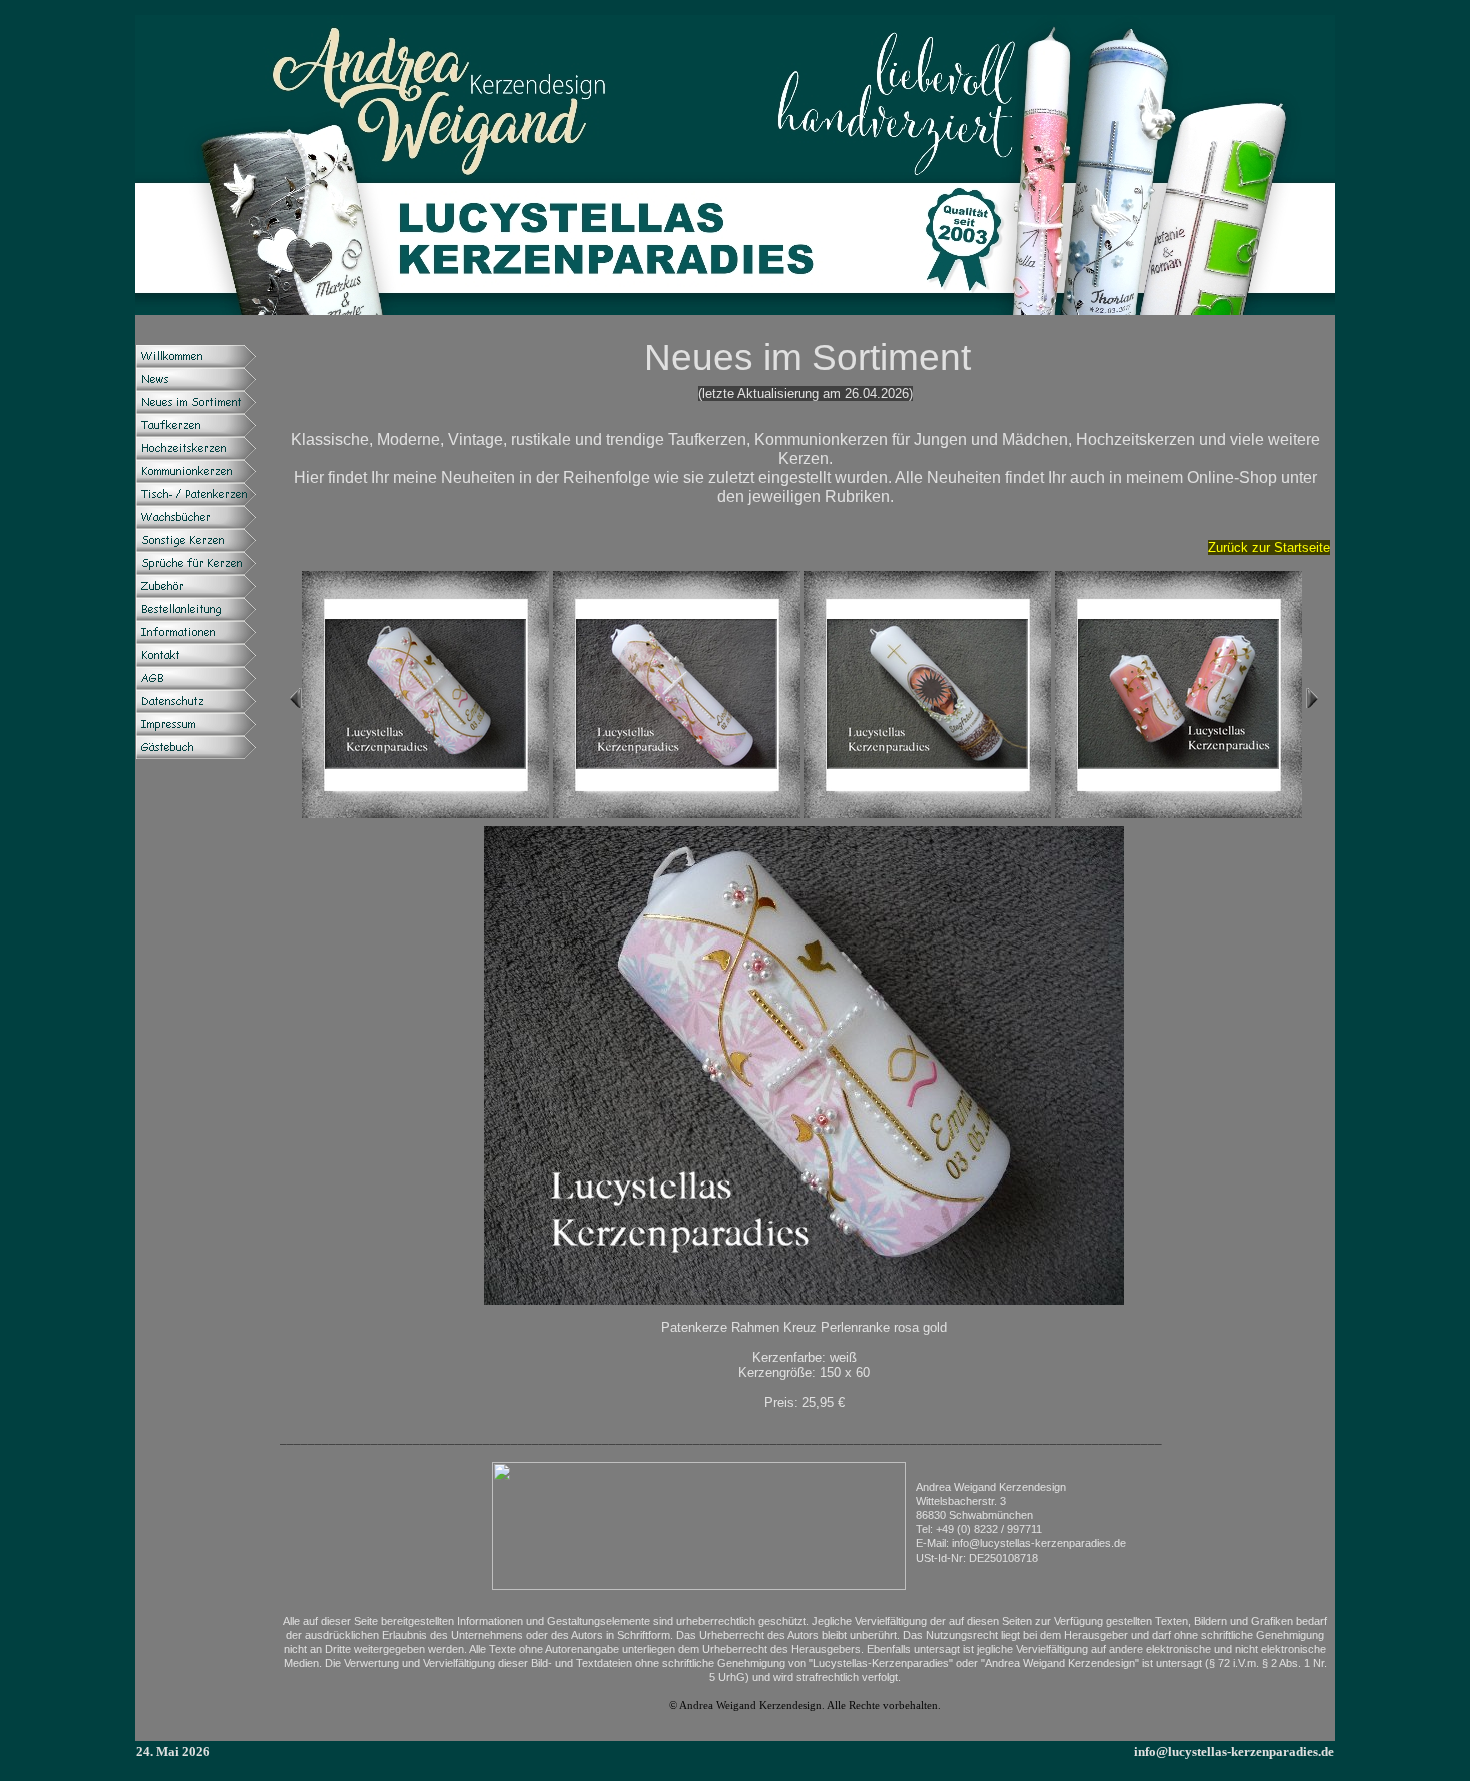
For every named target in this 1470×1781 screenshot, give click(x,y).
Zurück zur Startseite (1269, 547)
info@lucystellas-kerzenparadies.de (1234, 1751)
